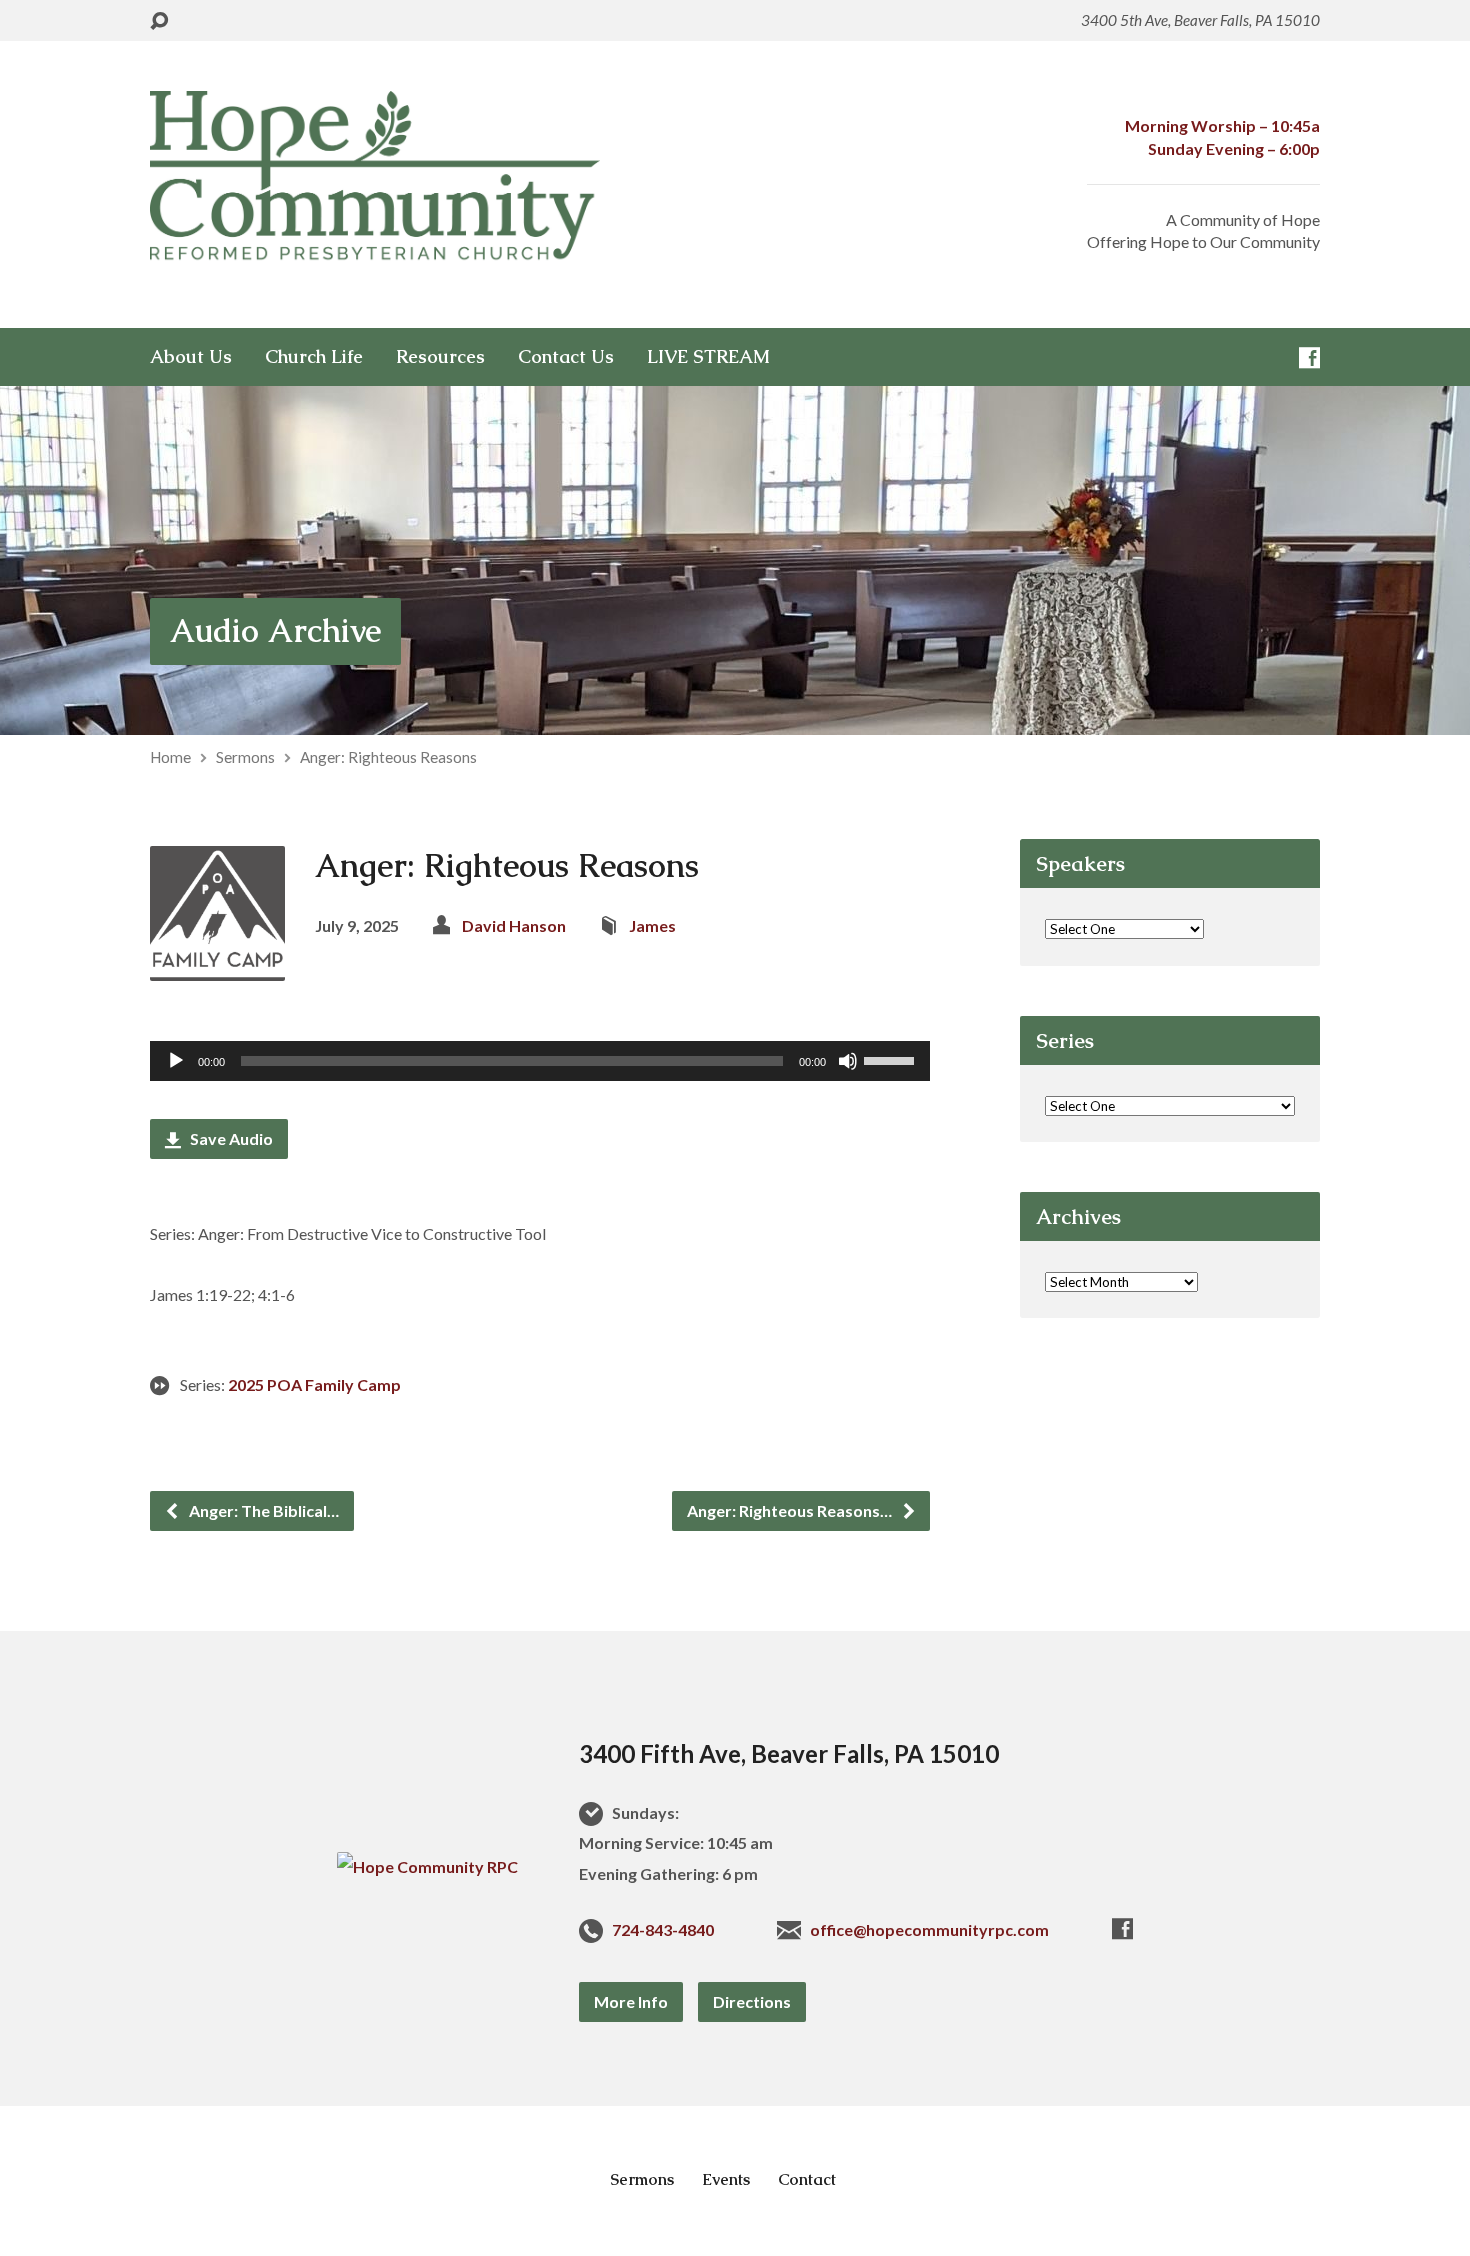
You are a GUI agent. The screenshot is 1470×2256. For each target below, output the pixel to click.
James (652, 925)
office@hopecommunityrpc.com (929, 1929)
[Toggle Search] (159, 21)
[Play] (176, 1061)
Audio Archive (275, 630)
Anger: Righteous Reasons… (791, 1510)
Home (170, 757)
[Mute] (848, 1061)
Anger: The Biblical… (262, 1510)
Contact (807, 2179)
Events (726, 2179)
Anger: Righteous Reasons (388, 757)
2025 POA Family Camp (314, 1384)
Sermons (245, 757)
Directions (752, 2001)
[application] (540, 1061)
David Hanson (514, 925)
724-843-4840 (663, 1929)
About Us (191, 357)
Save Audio (230, 1138)
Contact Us (566, 357)
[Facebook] (1309, 357)
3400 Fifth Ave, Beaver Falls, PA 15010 (789, 1753)
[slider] (892, 1059)
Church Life (314, 357)
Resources (440, 357)
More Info (631, 2001)
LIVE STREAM (708, 357)
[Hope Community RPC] (427, 1866)
